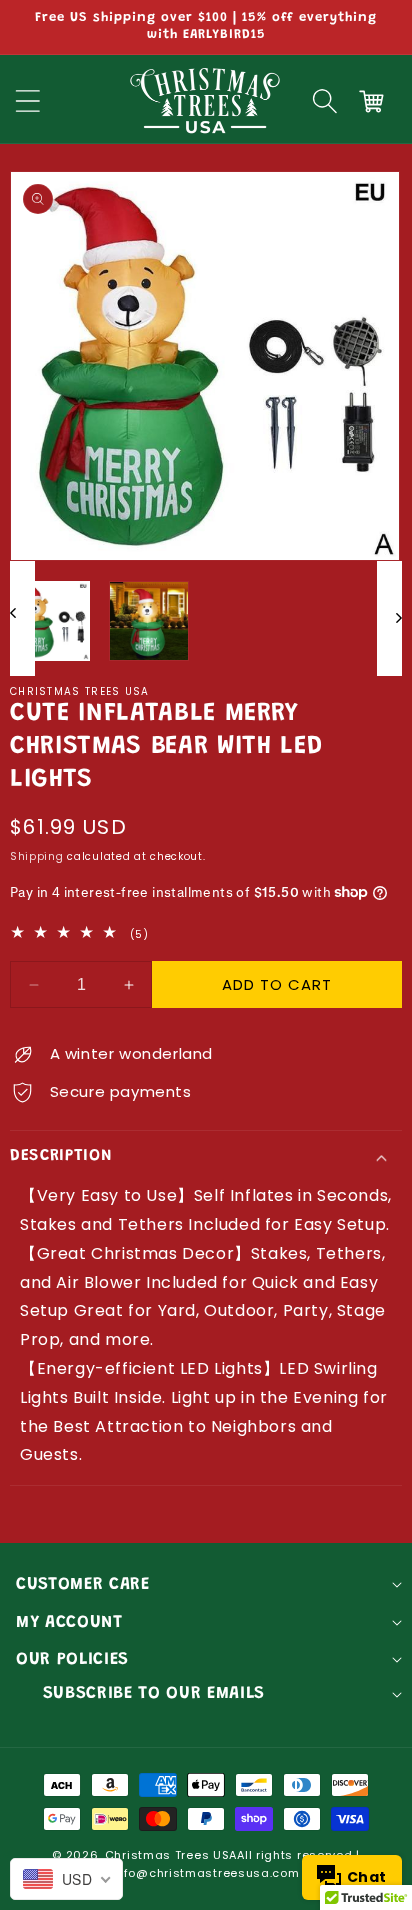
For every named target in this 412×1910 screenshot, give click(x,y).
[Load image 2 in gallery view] (149, 621)
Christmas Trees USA (171, 1855)
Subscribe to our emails (154, 1694)
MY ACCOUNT (69, 1623)
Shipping (37, 856)
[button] (325, 101)
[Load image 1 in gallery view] (50, 621)
